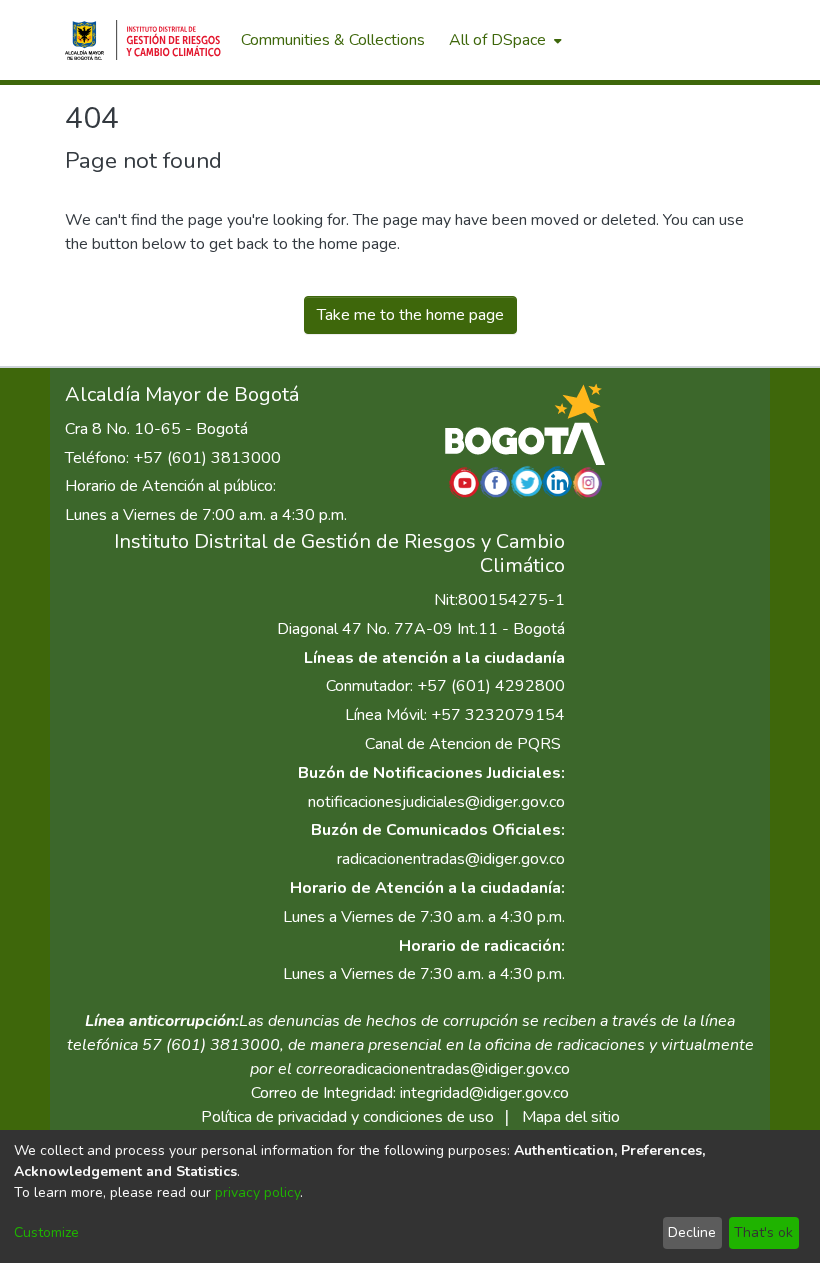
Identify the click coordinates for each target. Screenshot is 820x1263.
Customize (46, 1232)
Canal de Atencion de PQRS (463, 744)
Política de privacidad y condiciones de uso (347, 1117)
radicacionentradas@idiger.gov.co (451, 859)
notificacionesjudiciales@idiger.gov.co (436, 802)
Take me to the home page (410, 315)
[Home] (143, 40)
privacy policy (257, 1192)
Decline (692, 1232)
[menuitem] (503, 40)
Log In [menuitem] (719, 40)
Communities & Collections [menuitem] (333, 40)
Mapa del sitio (571, 1117)
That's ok (763, 1232)
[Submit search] (650, 40)
